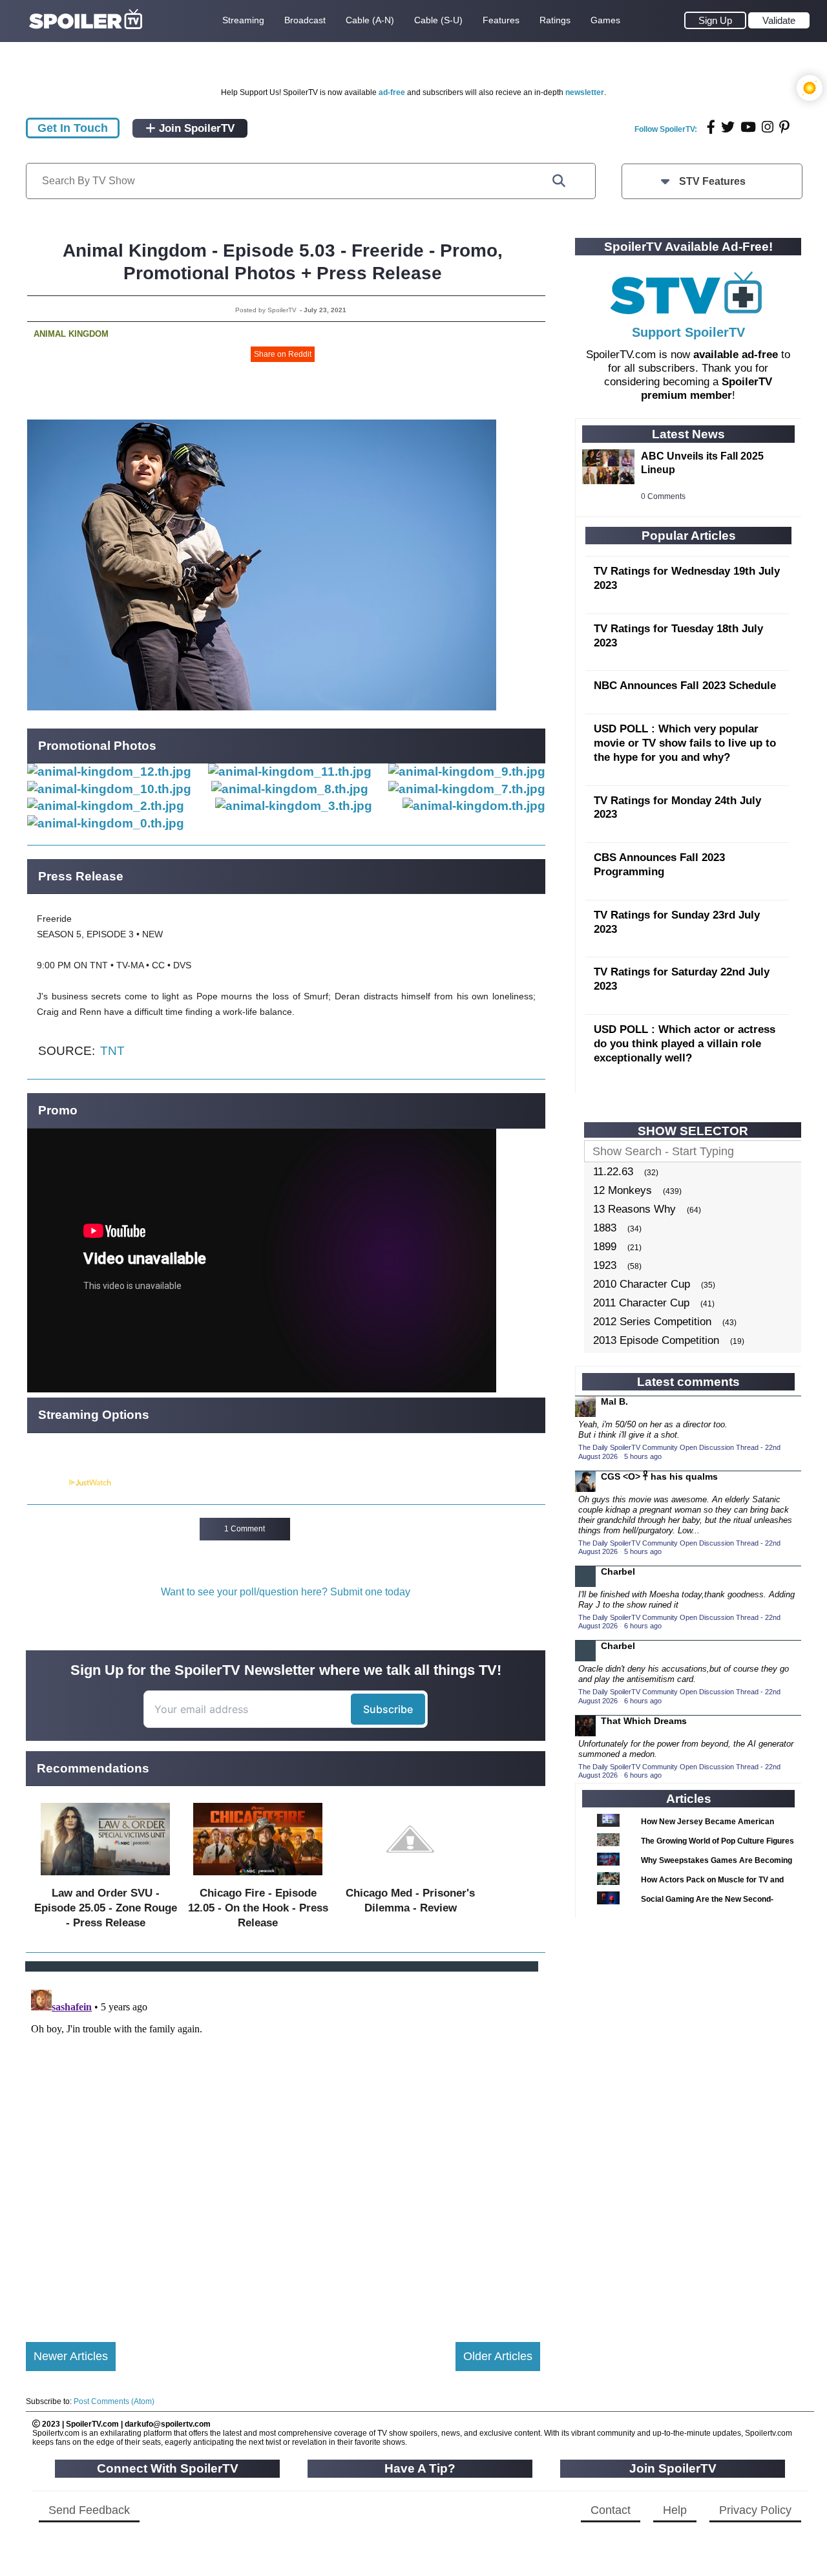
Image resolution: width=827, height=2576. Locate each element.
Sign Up (715, 20)
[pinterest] (784, 127)
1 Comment (245, 1529)
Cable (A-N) (370, 20)
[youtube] (748, 127)
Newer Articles (71, 2356)
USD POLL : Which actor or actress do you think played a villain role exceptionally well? (685, 1044)
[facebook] (711, 127)
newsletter (585, 92)
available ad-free (736, 355)
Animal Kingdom (71, 334)
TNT (112, 1051)
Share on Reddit (283, 354)
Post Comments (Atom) (114, 2401)
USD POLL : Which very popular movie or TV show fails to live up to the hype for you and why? (685, 743)
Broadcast (305, 20)
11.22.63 (613, 1172)
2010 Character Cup (642, 1284)
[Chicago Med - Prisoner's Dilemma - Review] (410, 1878)
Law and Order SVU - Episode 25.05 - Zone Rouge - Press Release (106, 1908)
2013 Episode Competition (656, 1340)
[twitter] (728, 127)
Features (501, 20)
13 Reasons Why (634, 1209)
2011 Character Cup (641, 1303)
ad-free (392, 92)
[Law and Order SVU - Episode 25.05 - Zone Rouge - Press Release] (105, 1878)
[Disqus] (283, 2146)
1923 (605, 1265)
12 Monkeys (623, 1190)
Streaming (243, 20)
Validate (779, 20)
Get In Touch (73, 128)
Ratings (555, 20)
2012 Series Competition (652, 1322)
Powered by (47, 1483)
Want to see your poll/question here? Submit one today (286, 1592)
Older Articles (498, 2356)
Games (605, 20)
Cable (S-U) (438, 20)
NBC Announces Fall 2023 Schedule (685, 686)
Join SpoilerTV (195, 128)
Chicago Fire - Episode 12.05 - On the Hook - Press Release (258, 1908)
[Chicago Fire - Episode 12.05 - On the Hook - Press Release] (258, 1878)
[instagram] (768, 127)
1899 (605, 1247)
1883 (605, 1228)
